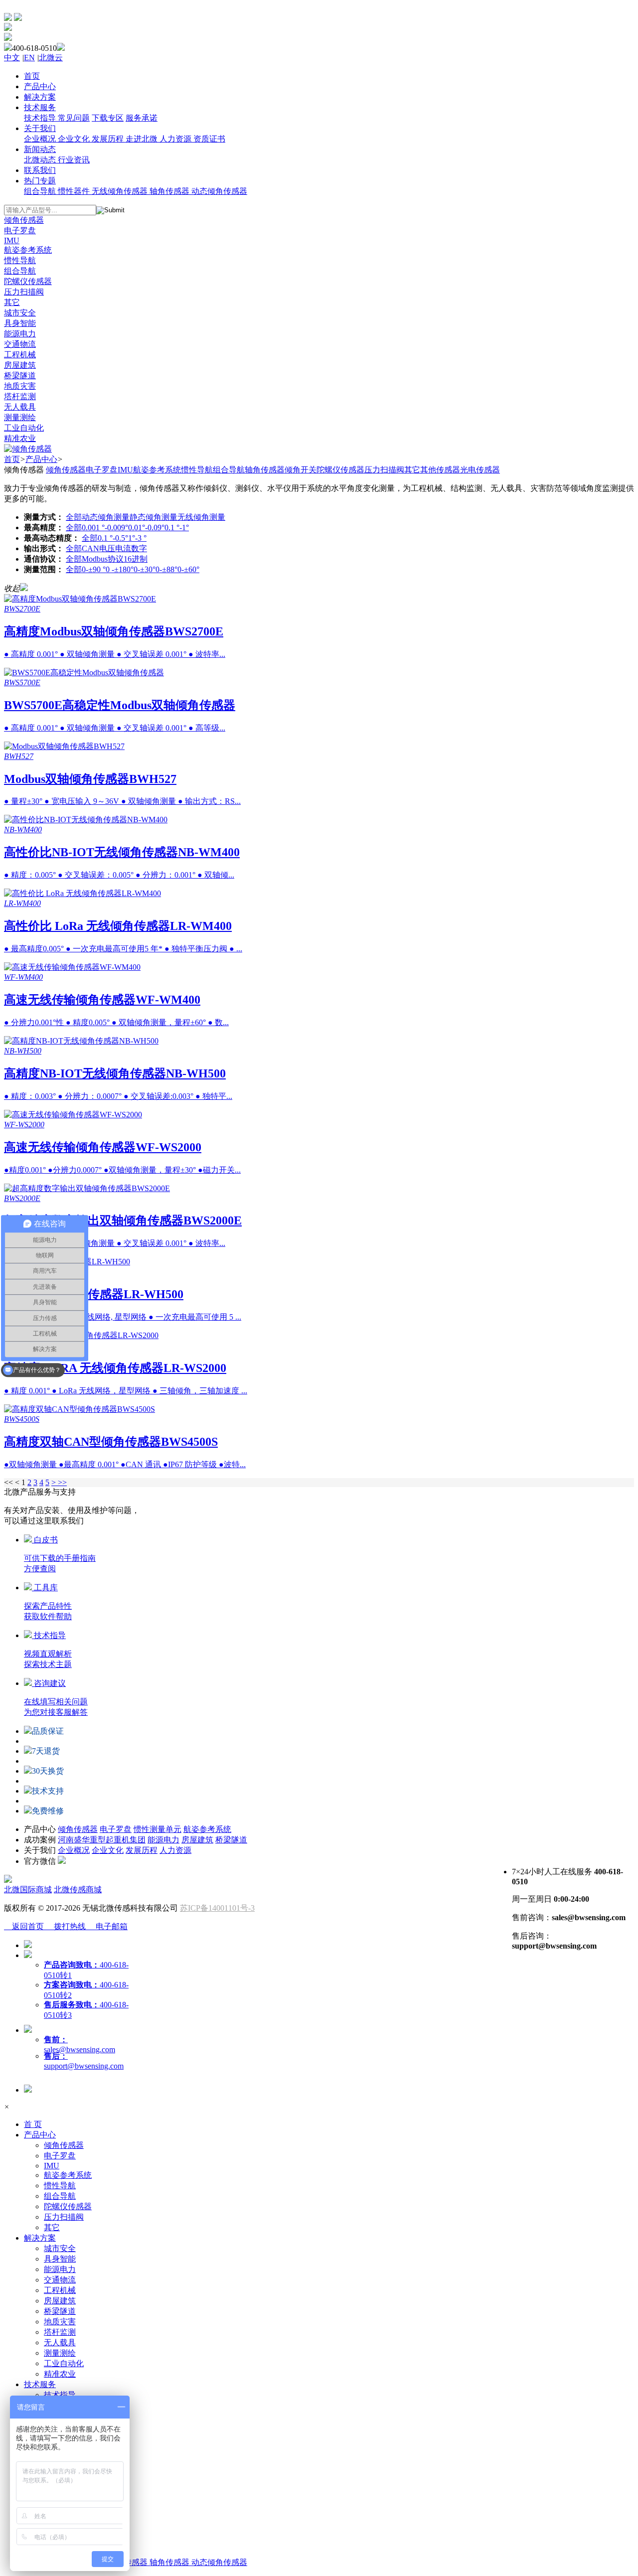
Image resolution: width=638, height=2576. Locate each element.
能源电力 (163, 1840)
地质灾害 (60, 2322)
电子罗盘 (102, 470)
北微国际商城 (28, 1890)
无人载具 (60, 2343)
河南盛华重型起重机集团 (102, 1840)
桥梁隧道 (231, 1840)
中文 (12, 58)
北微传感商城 (78, 1890)
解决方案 (40, 2238)
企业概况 (74, 1850)
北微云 (51, 58)
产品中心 (41, 459)
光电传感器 (480, 470)
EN (29, 58)
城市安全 (60, 2248)
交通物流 (60, 2280)
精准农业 (60, 2374)
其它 (412, 470)
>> (62, 1482)
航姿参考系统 (157, 470)
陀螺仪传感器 (340, 470)
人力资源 (175, 1850)
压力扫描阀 (384, 470)
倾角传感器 (66, 470)
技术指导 (60, 2395)
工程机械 (60, 2290)
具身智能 (60, 2259)
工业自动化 (64, 2363)
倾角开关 (301, 470)
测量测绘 (60, 2353)
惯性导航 (197, 470)
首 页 (33, 2124)
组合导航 (229, 470)
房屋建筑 (197, 1840)
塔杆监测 (60, 2332)
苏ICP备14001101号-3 (217, 1908)
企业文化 (108, 1850)
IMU (125, 470)
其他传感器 (440, 470)
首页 (12, 459)
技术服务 (40, 2384)
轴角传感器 (265, 470)
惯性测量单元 (158, 1829)
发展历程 (142, 1850)
